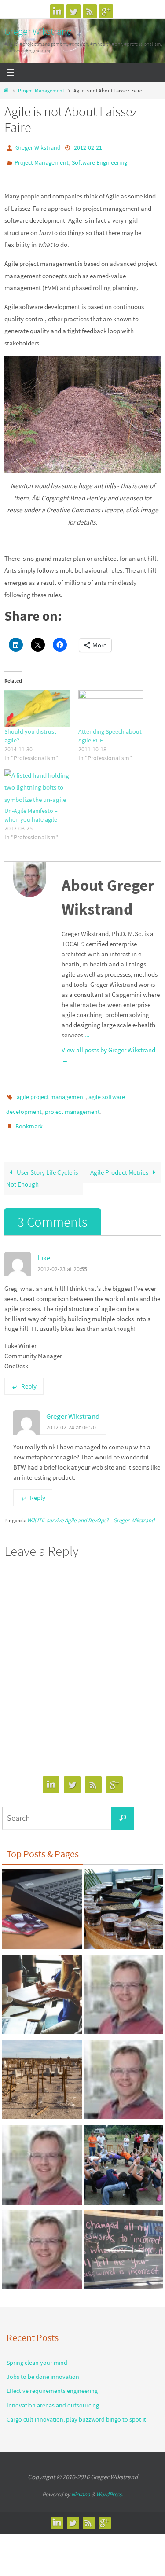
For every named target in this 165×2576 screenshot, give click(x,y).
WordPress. (110, 2485)
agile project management (51, 1092)
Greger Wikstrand (38, 31)
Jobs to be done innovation (43, 2367)
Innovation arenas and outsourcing (53, 2395)
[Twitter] (73, 11)
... (87, 1031)
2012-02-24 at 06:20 (71, 1417)
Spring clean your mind (37, 2352)
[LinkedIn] (57, 11)
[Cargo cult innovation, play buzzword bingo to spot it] (42, 2072)
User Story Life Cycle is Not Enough (42, 1168)
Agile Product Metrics (120, 1162)
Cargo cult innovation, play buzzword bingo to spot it (76, 2409)
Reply (29, 1376)
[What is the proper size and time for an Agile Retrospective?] (123, 2072)
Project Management (41, 90)
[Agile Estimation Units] (123, 1901)
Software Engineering (99, 160)
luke (44, 1248)
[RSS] (90, 11)
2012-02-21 (88, 147)
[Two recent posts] (123, 2242)
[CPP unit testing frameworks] (42, 2157)
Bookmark (29, 1118)
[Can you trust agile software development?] (123, 2157)
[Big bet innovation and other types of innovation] (42, 1986)
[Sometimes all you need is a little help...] (42, 2242)
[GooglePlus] (106, 11)
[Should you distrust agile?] (37, 705)
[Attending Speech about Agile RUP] (111, 705)
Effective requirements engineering (52, 2381)
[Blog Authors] (123, 1986)
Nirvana (81, 2485)
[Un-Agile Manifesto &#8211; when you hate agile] (37, 784)
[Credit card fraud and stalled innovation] (42, 1901)
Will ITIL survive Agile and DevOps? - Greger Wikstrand (91, 1510)
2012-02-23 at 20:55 (62, 1259)
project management (72, 1105)
